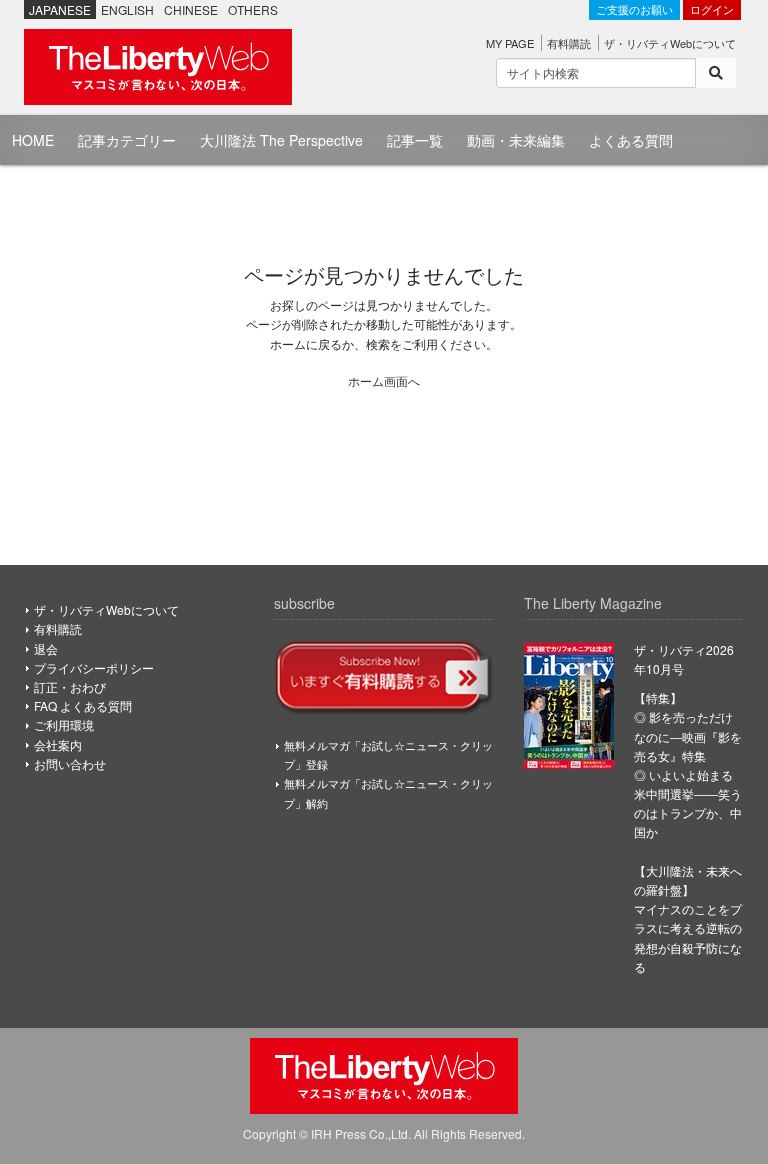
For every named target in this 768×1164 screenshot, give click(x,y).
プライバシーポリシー (94, 667)
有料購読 (569, 43)
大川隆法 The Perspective (281, 140)
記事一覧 (415, 140)
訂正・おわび (70, 686)
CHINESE (191, 9)
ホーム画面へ (384, 380)
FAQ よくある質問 (83, 705)
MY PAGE (510, 43)
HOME (33, 140)
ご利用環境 (64, 724)
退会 (46, 648)
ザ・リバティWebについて (670, 43)
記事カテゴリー (127, 140)
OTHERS (253, 9)
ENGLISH (127, 9)
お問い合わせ (70, 763)
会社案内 (58, 744)
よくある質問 (631, 140)
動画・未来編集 (516, 140)
